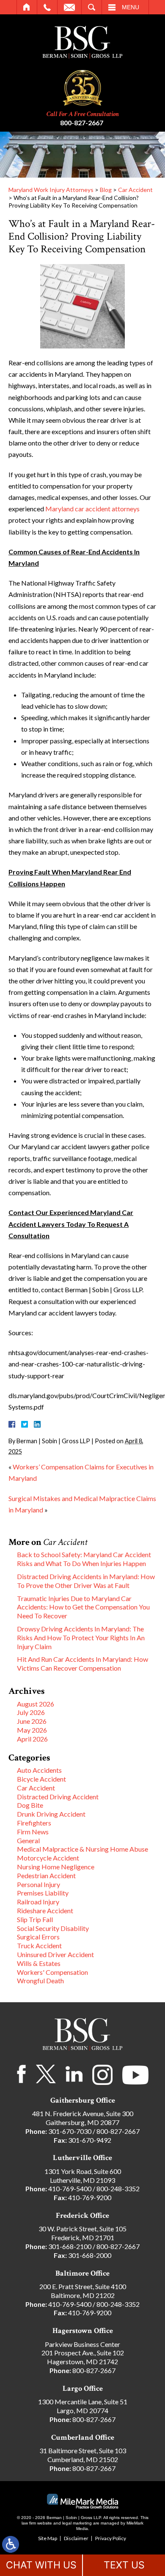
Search (92, 7)
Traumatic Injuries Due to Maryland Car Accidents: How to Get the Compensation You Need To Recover (83, 1607)
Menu (131, 7)
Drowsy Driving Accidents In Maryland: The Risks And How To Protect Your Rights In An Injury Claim (81, 1638)
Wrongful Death (40, 1981)
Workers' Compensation (52, 1972)
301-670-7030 (70, 2131)
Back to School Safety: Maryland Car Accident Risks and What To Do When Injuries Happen (84, 1559)
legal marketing (77, 2523)
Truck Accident (39, 1946)
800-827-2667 (82, 123)
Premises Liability (43, 1893)
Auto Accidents (39, 1770)
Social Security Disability (53, 1928)
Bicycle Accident (41, 1779)
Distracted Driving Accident (58, 1797)
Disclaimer (76, 2538)
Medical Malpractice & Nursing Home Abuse (82, 1849)
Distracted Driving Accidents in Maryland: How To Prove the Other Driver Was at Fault (86, 1581)
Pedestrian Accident (46, 1875)
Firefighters (34, 1823)
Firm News (33, 1832)
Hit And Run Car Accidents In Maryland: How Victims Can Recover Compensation (82, 1663)
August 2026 (36, 1704)
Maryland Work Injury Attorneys (51, 190)
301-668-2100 (70, 2246)
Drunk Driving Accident (51, 1814)
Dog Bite (30, 1805)
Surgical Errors (38, 1937)
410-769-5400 (70, 2189)
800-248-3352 (118, 2189)
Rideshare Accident (45, 1910)
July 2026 (31, 1712)
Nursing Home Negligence (56, 1867)
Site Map (48, 2538)
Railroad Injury (38, 1902)
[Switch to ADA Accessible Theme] (11, 2544)
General (28, 1840)
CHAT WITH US (41, 2565)
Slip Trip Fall (35, 1919)
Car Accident (135, 190)
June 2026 (32, 1721)
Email (69, 7)
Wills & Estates (39, 1963)
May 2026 (32, 1730)
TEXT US (124, 2565)
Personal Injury (38, 1884)
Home (27, 7)
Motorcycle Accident (48, 1858)
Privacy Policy (111, 2538)
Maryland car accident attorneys (92, 509)
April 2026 (32, 1739)
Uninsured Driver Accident (55, 1954)
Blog (106, 190)
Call (47, 7)
